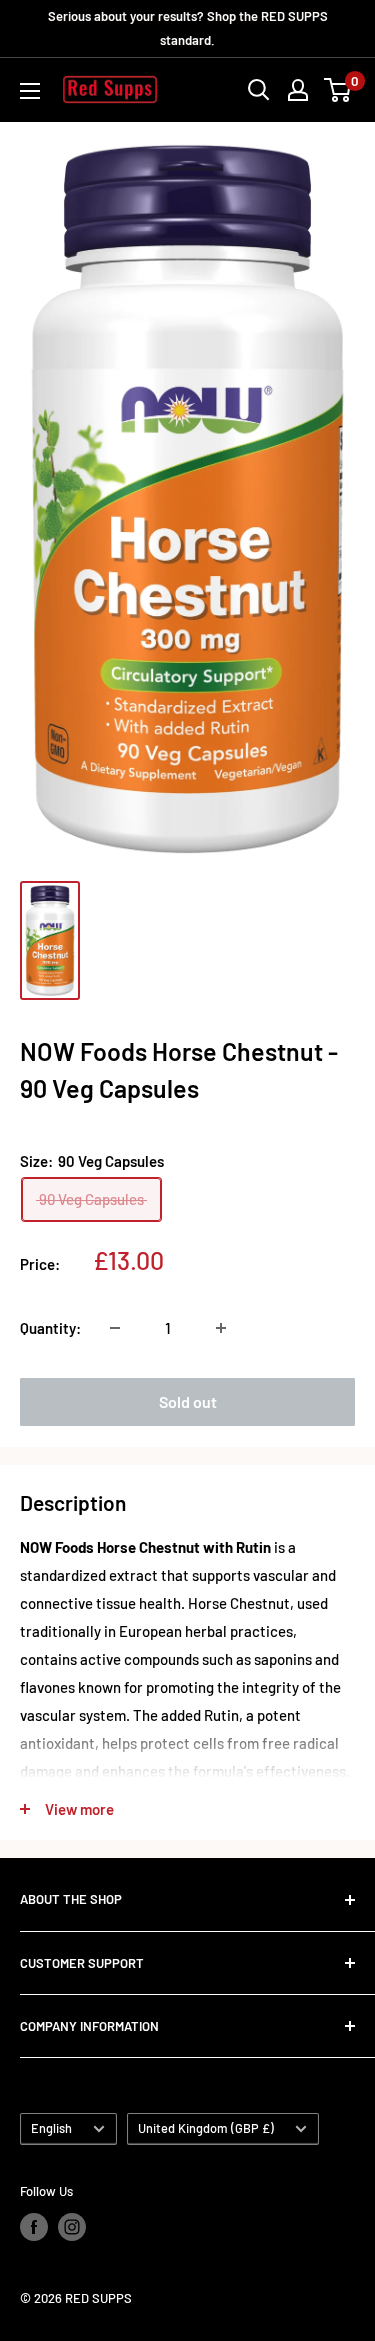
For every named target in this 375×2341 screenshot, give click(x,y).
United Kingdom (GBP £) (206, 2128)
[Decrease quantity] (115, 1328)
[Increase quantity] (221, 1328)
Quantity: (50, 1328)
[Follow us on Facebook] (34, 2227)
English (51, 2128)
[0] (338, 90)
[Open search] (259, 90)
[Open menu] (30, 91)
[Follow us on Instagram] (72, 2227)
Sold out (188, 1401)
